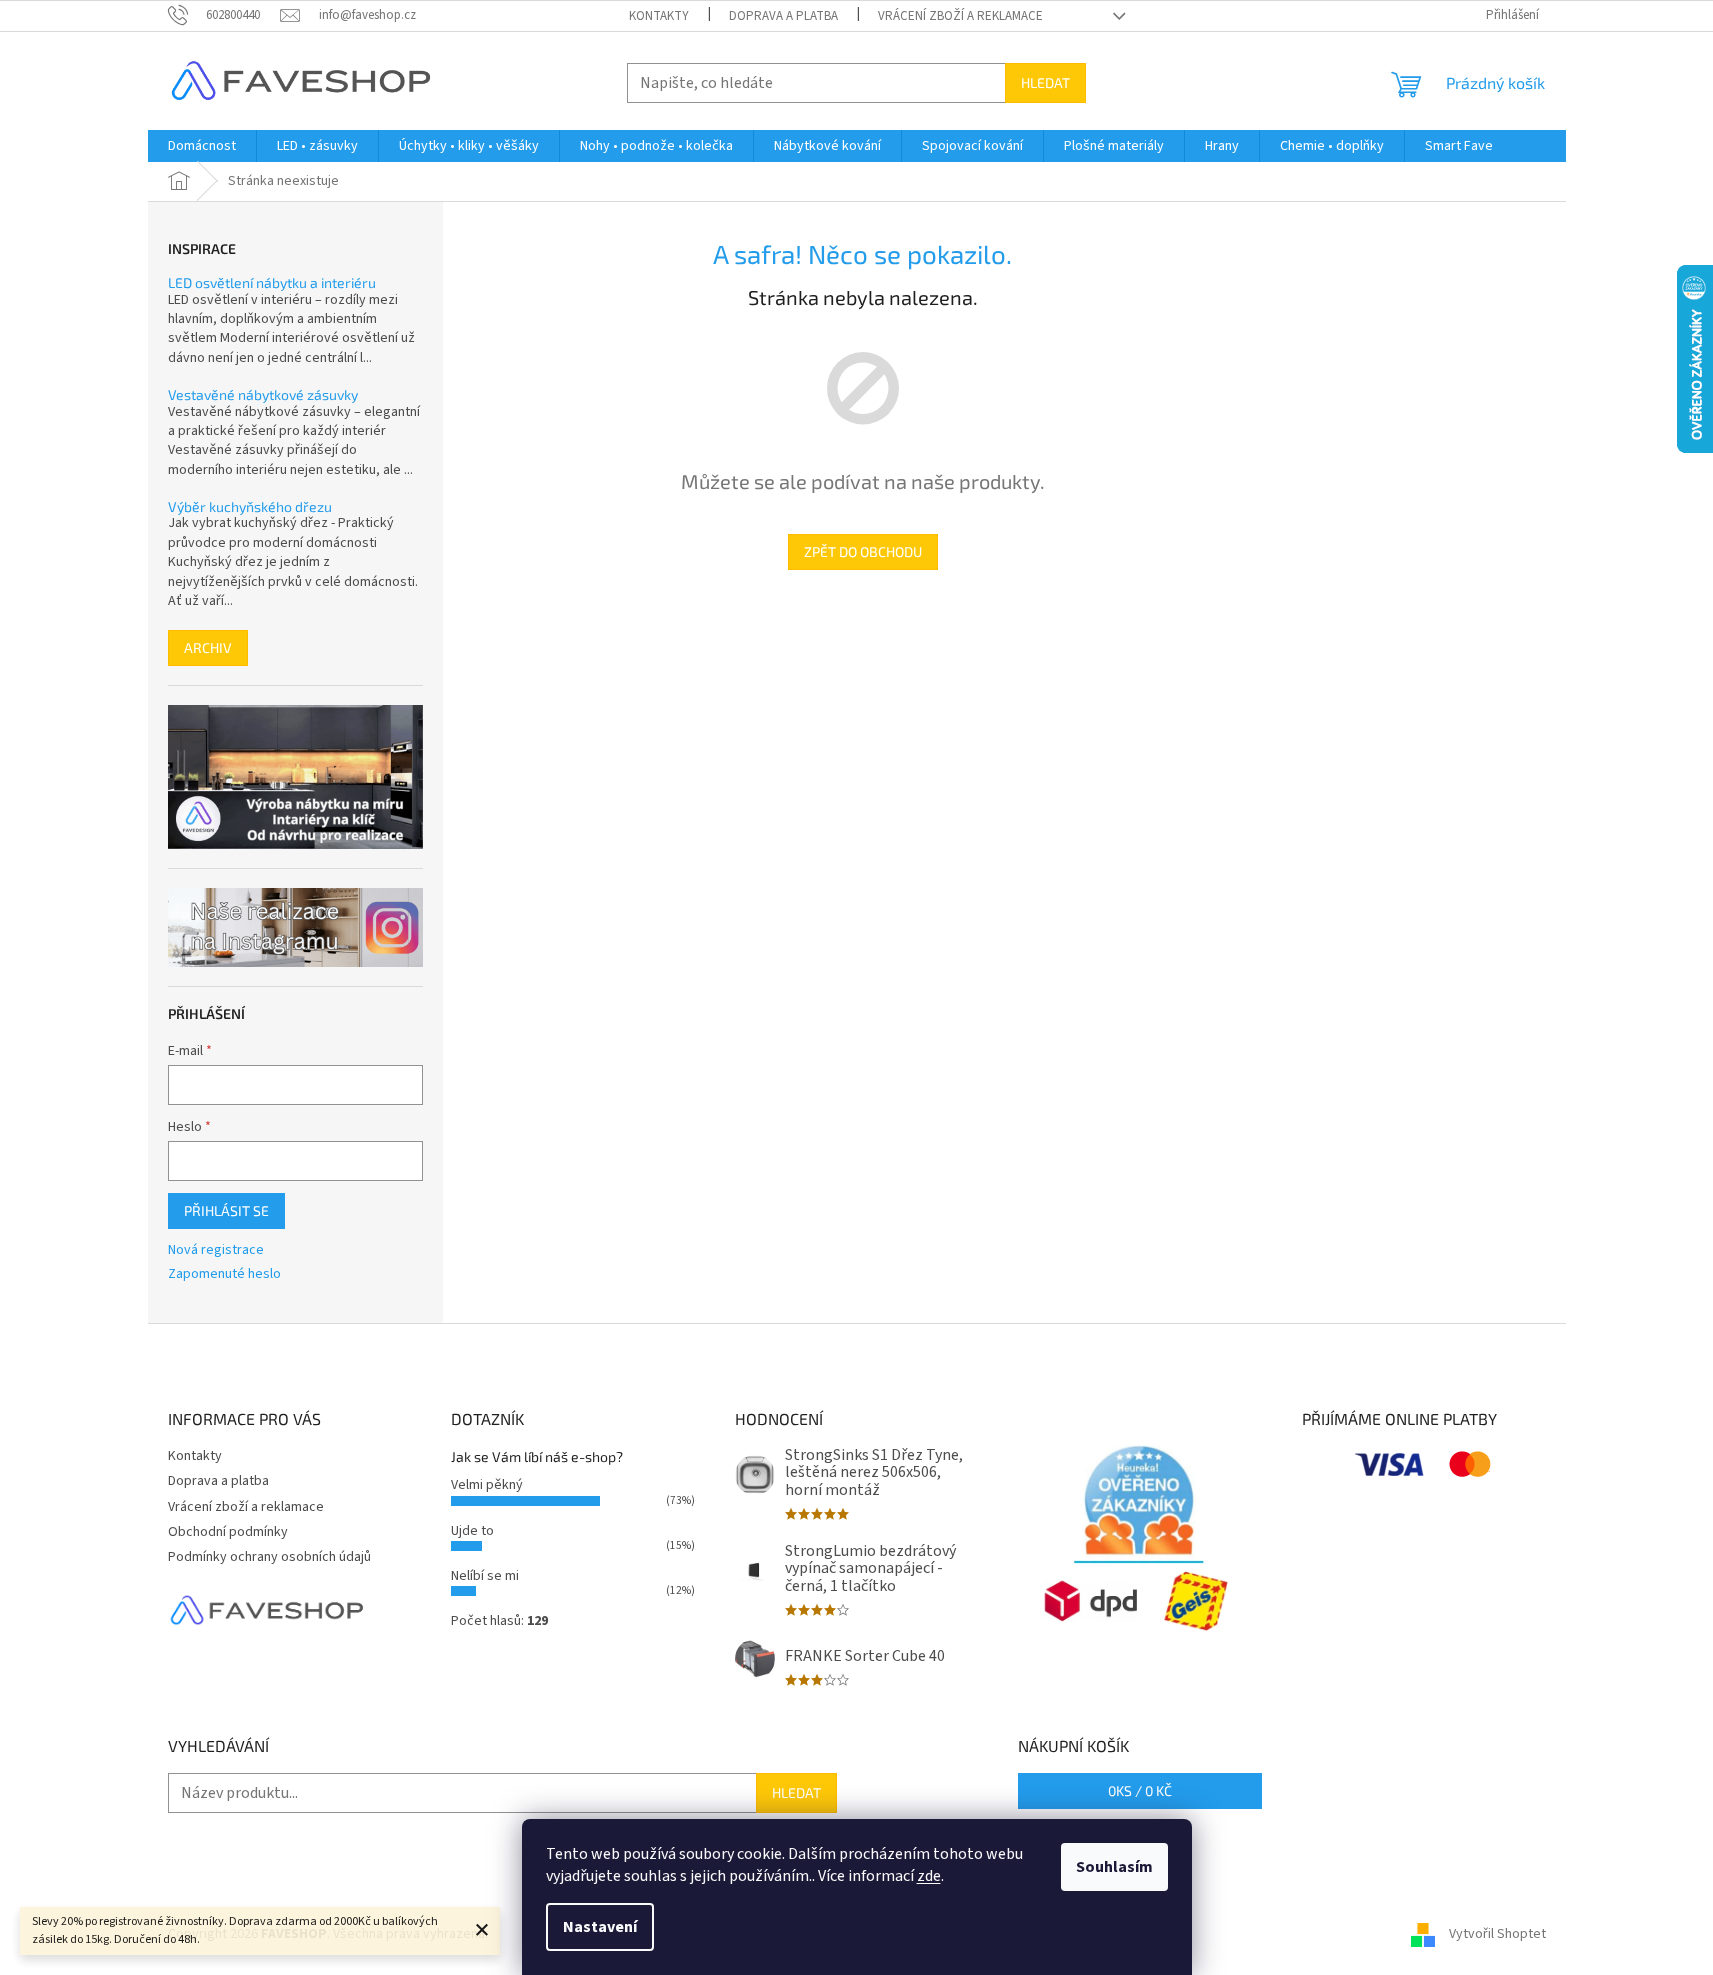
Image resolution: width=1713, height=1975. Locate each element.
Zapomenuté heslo (224, 1274)
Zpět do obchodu (863, 551)
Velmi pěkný (487, 1485)
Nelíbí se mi (485, 1576)
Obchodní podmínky (228, 1532)
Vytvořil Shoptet (1497, 1934)
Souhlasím (1114, 1867)
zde (929, 1876)
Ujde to (472, 1531)
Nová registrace (216, 1250)
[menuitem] (202, 146)
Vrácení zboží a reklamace (960, 16)
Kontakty (659, 16)
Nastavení (600, 1927)
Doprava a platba (783, 16)
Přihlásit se (226, 1210)
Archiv (208, 647)
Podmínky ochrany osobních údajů (269, 1557)
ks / (1140, 1790)
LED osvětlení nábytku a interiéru (272, 282)
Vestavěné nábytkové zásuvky (263, 394)
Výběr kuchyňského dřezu (250, 506)
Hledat (1045, 82)
